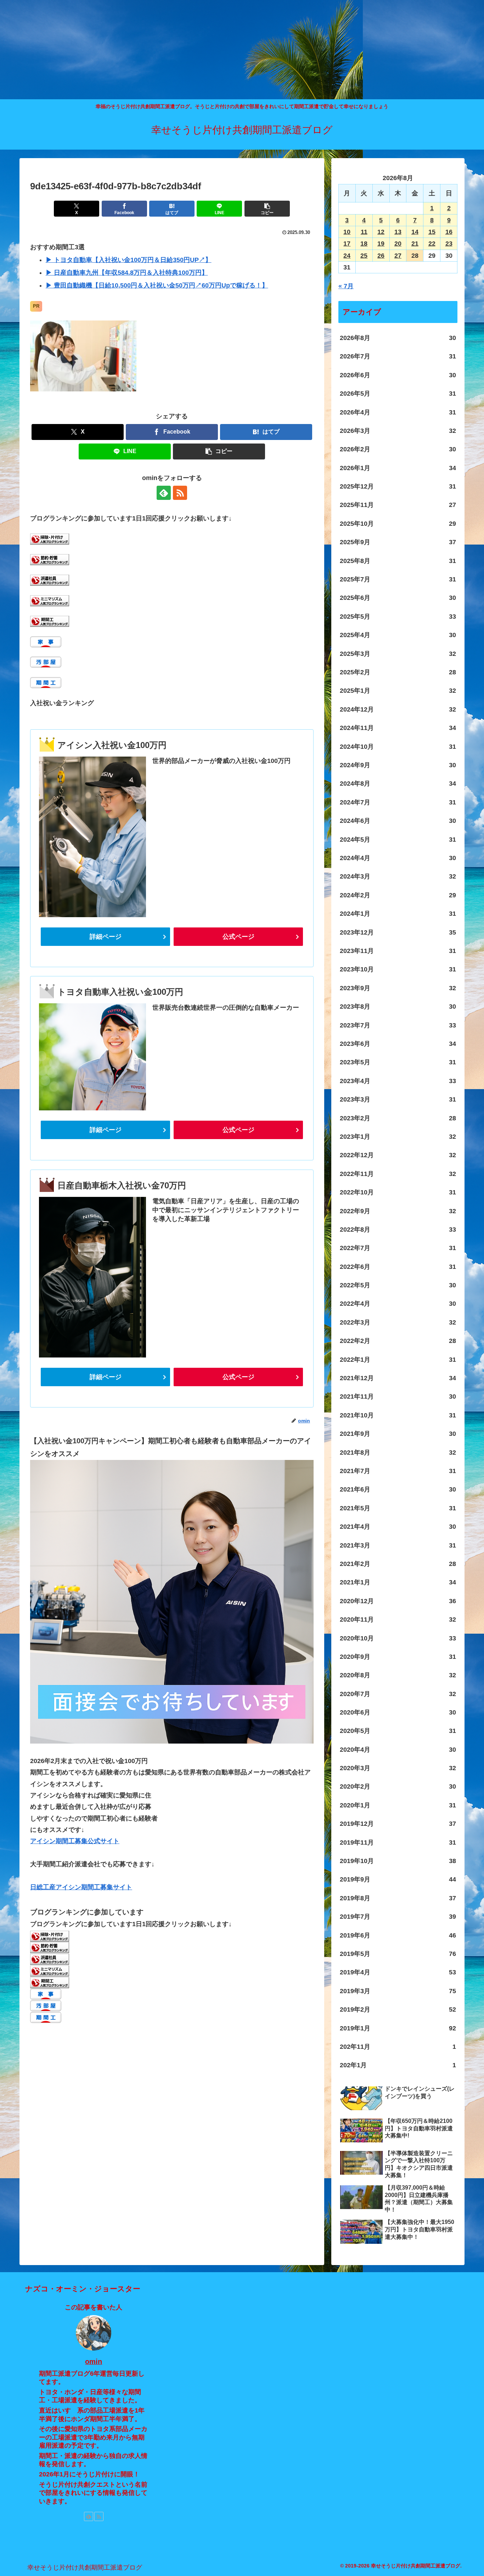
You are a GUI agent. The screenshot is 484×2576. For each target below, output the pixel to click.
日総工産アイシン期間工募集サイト (81, 1887)
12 (381, 232)
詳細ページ (106, 937)
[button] (267, 209)
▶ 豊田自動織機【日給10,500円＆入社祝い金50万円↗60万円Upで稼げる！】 (157, 285)
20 (398, 244)
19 (381, 244)
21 (415, 244)
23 (449, 244)
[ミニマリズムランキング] (50, 600)
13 (398, 232)
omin (94, 2362)
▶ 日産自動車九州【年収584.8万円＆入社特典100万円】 (127, 273)
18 (364, 244)
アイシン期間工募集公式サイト (75, 1841)
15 (432, 232)
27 (398, 256)
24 (347, 256)
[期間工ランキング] (50, 621)
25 (364, 256)
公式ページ (238, 937)
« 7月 (346, 286)
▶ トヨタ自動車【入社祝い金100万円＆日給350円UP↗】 (129, 260)
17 (347, 244)
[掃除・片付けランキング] (50, 539)
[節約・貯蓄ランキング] (50, 559)
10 (347, 232)
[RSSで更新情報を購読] (180, 493)
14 (415, 232)
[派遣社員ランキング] (50, 580)
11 (364, 232)
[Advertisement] (213, 50)
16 (449, 232)
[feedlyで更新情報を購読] (164, 493)
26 (381, 256)
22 (432, 244)
